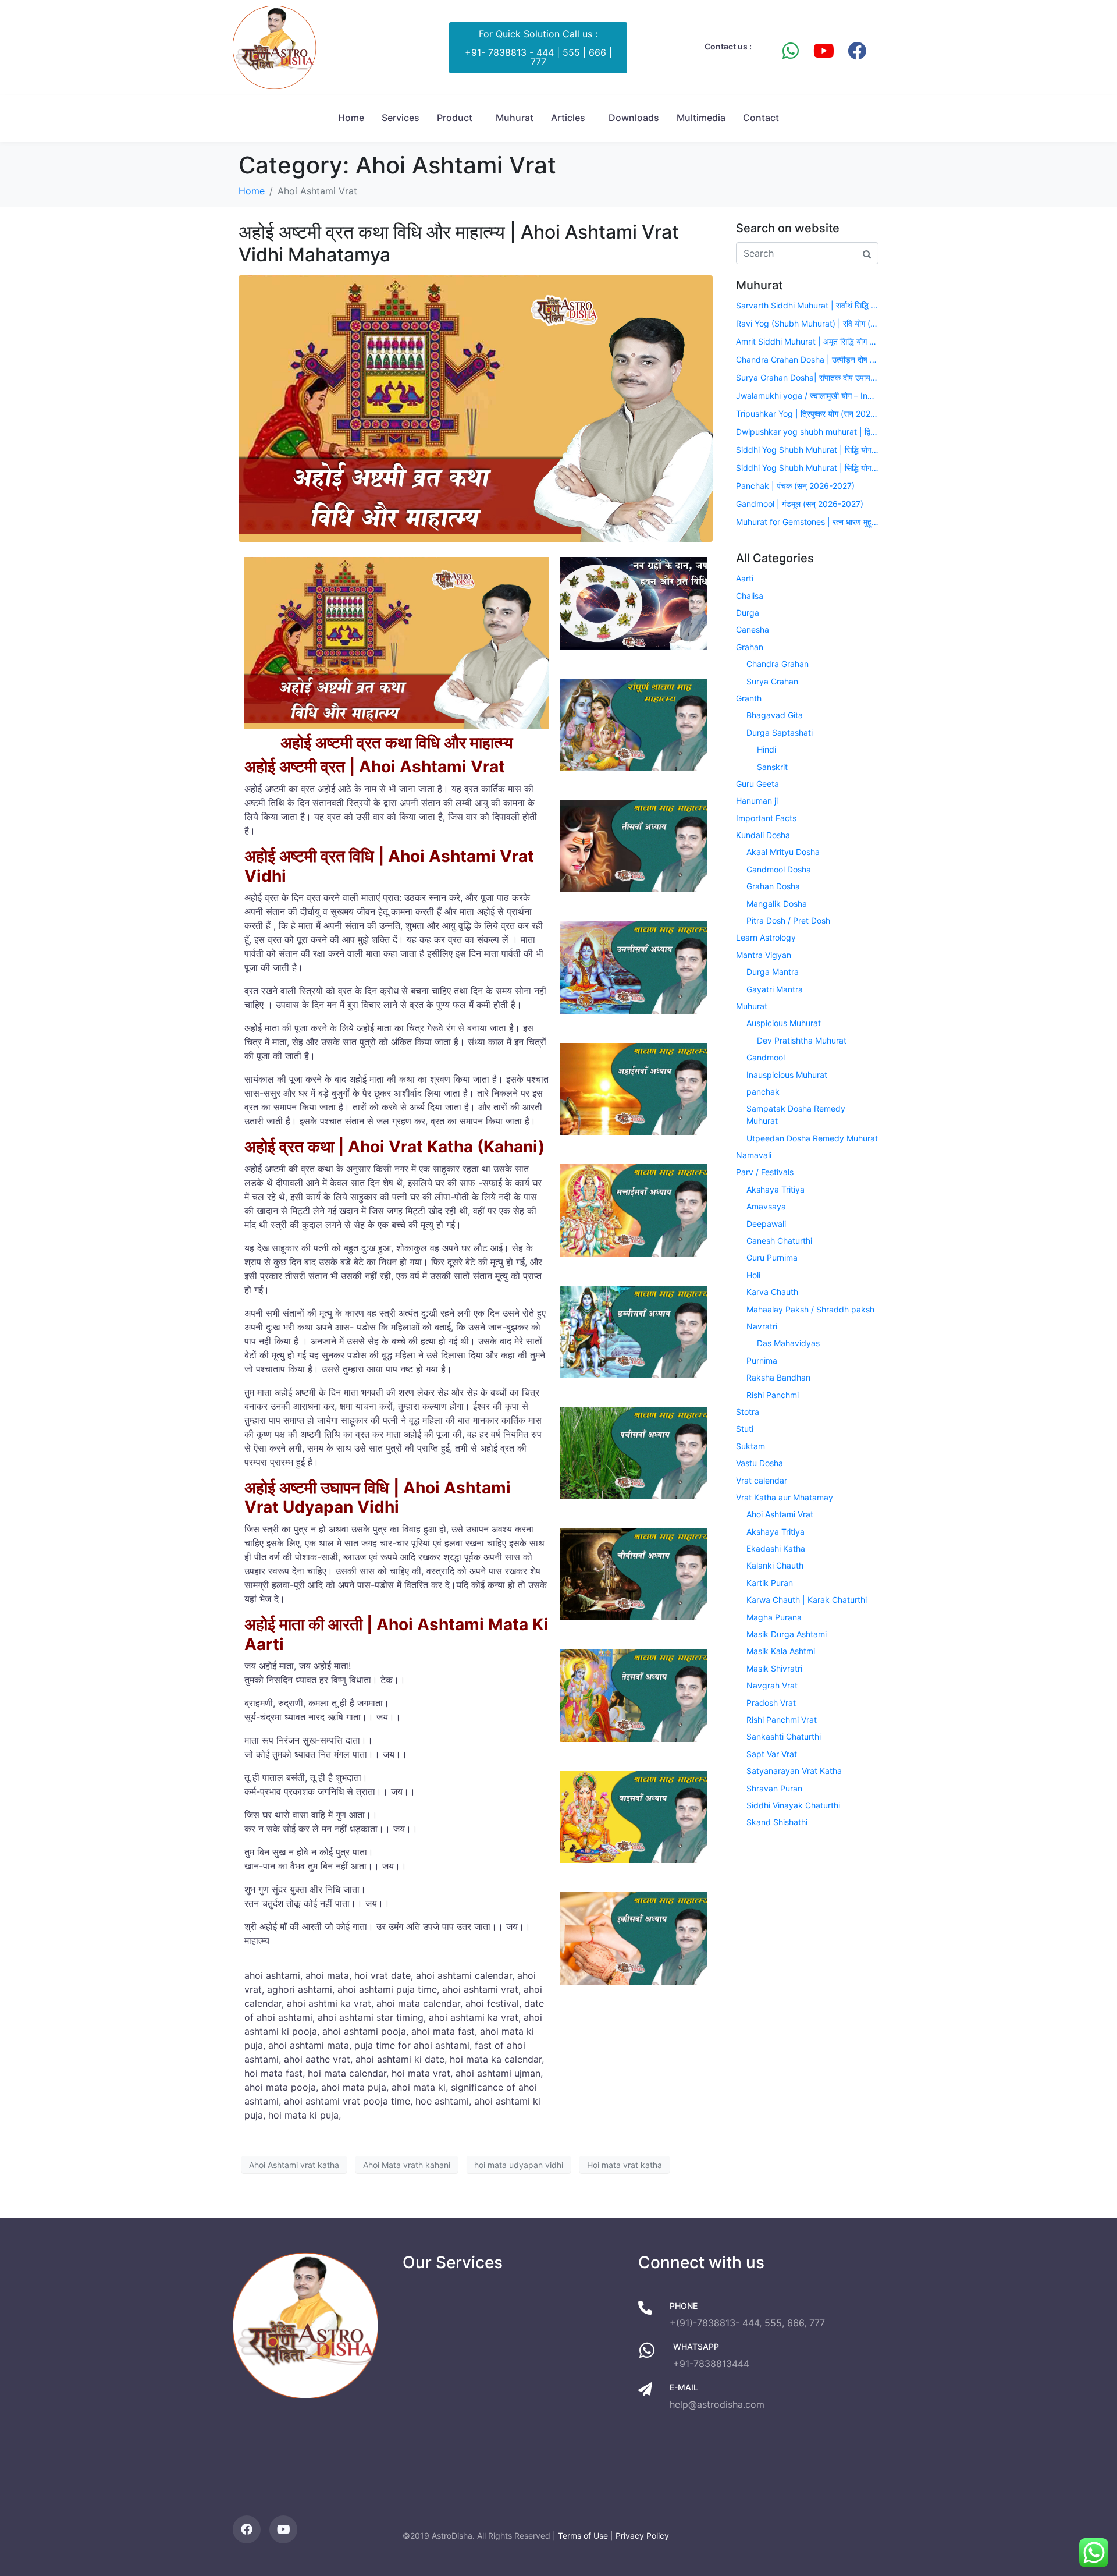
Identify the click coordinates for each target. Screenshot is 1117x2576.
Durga (748, 613)
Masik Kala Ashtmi (781, 1651)
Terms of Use (583, 2536)
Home (351, 118)
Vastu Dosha (760, 1463)
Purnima (762, 1360)
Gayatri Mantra (775, 989)
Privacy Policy (642, 2536)
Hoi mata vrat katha (625, 2165)
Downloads (634, 118)
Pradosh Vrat (771, 1703)
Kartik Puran (770, 1583)
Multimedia (701, 118)
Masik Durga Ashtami (787, 1634)
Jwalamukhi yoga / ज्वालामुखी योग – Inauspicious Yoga (807, 395)
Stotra (748, 1412)
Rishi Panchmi (773, 1395)
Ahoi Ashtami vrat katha (294, 2165)
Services (401, 118)
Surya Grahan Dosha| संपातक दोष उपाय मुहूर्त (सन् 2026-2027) (807, 377)
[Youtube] (824, 51)
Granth (749, 698)
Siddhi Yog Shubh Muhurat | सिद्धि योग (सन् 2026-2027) (807, 450)
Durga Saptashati (780, 732)
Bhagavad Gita (775, 715)
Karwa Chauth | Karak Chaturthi (807, 1600)
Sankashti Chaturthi (784, 1736)
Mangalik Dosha (777, 904)
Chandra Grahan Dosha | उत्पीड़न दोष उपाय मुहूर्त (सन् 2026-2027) (807, 359)
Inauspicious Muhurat (787, 1075)
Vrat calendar (762, 1480)
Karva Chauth (772, 1292)
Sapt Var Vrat (772, 1754)
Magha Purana (774, 1617)
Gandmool (766, 1057)
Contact (761, 118)
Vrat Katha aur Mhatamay (785, 1497)
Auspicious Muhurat (784, 1023)
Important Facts (766, 818)
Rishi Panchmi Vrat (782, 1720)
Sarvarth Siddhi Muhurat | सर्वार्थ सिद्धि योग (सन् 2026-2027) (807, 305)
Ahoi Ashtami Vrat (780, 1514)
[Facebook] (857, 51)
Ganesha (753, 629)
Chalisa (750, 596)
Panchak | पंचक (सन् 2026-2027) (795, 486)
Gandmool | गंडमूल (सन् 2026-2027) (800, 504)
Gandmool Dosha (779, 869)
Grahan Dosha (773, 886)
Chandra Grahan (778, 664)
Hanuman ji (757, 801)
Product (455, 118)
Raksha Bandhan (778, 1377)
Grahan (750, 647)
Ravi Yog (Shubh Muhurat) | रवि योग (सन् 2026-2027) (807, 323)
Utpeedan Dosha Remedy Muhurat (812, 1138)
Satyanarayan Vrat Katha (794, 1771)
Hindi (766, 749)
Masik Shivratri (774, 1668)
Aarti (745, 578)
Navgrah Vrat (772, 1685)
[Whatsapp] (791, 51)
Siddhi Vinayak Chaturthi (793, 1805)
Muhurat (515, 118)
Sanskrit (772, 767)
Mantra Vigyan (764, 955)
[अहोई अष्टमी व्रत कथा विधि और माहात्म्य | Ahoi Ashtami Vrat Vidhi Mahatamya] (476, 408)
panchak (763, 1092)
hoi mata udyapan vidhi (519, 2165)
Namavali (754, 1155)
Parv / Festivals (765, 1172)
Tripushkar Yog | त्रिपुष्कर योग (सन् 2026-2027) (807, 414)
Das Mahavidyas (788, 1343)
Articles (568, 118)
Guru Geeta (757, 784)
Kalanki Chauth (775, 1565)
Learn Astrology (766, 937)
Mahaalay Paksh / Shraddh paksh (810, 1309)
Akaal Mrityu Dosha (783, 852)
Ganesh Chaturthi (779, 1241)
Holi (753, 1275)
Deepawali (766, 1224)
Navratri (762, 1326)
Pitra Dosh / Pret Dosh (788, 920)
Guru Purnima (772, 1257)
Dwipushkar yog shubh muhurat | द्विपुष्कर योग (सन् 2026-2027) (807, 432)
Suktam (750, 1446)
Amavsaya (766, 1206)
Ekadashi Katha (776, 1548)
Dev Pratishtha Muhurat (802, 1040)
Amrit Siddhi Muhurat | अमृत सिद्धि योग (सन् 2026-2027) (807, 341)
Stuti (745, 1429)
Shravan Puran (774, 1788)
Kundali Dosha (763, 835)
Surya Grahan (772, 681)
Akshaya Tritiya (776, 1189)
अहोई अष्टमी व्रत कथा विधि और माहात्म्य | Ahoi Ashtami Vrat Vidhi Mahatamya (459, 243)
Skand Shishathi (777, 1822)
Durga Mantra (773, 972)
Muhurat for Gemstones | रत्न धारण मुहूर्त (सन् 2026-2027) (807, 522)
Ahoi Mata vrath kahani (407, 2165)
